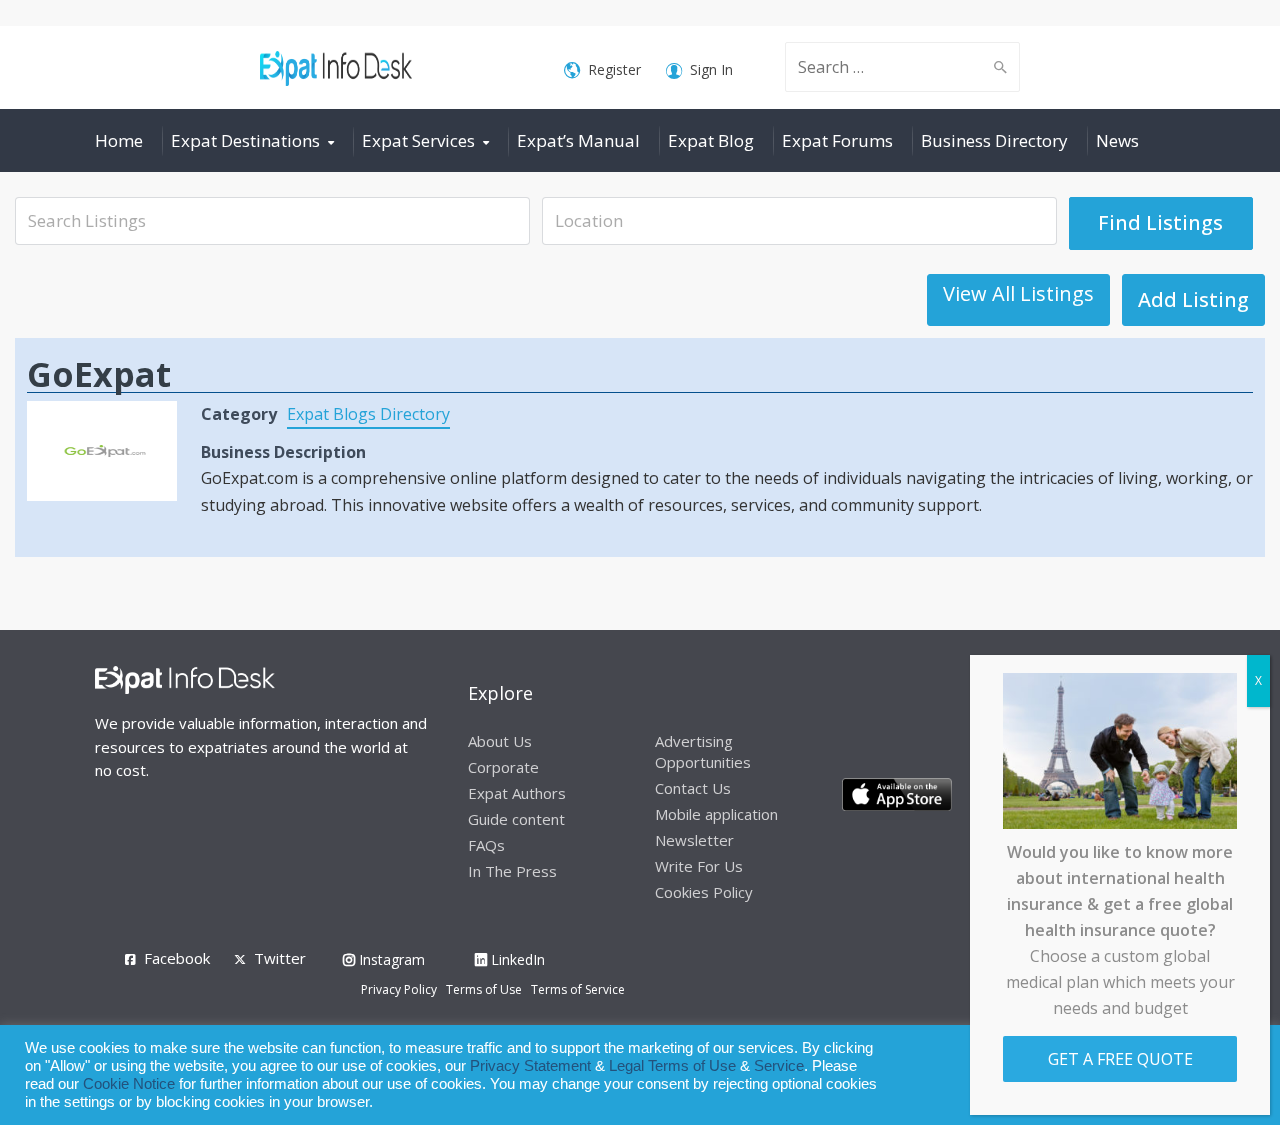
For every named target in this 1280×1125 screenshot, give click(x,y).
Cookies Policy (704, 892)
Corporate (503, 767)
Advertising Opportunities (703, 751)
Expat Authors (517, 793)
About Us (500, 741)
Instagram (390, 959)
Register (614, 69)
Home (119, 140)
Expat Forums (837, 140)
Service (779, 1066)
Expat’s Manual (578, 140)
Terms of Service (578, 989)
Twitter (280, 958)
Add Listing (1193, 299)
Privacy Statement (530, 1066)
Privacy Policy (399, 989)
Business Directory (994, 140)
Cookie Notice (129, 1084)
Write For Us (699, 866)
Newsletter (694, 840)
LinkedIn (516, 959)
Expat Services (418, 140)
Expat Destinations (245, 140)
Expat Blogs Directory (368, 414)
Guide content (516, 819)
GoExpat (99, 374)
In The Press (512, 871)
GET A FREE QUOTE (1120, 1059)
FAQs (486, 845)
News (1117, 140)
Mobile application (716, 814)
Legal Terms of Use (672, 1066)
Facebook (177, 958)
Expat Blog (711, 140)
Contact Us (693, 788)
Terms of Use (484, 989)
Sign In (711, 69)
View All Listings (1018, 293)
